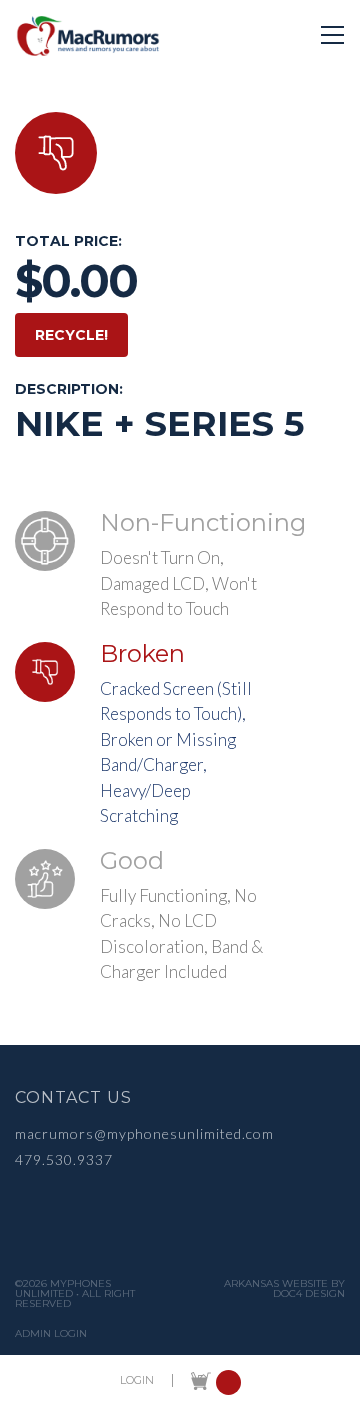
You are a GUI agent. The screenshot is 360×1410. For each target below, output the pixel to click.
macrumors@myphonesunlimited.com (144, 1133)
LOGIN (137, 1380)
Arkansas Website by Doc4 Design (284, 1289)
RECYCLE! (71, 335)
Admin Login (51, 1334)
